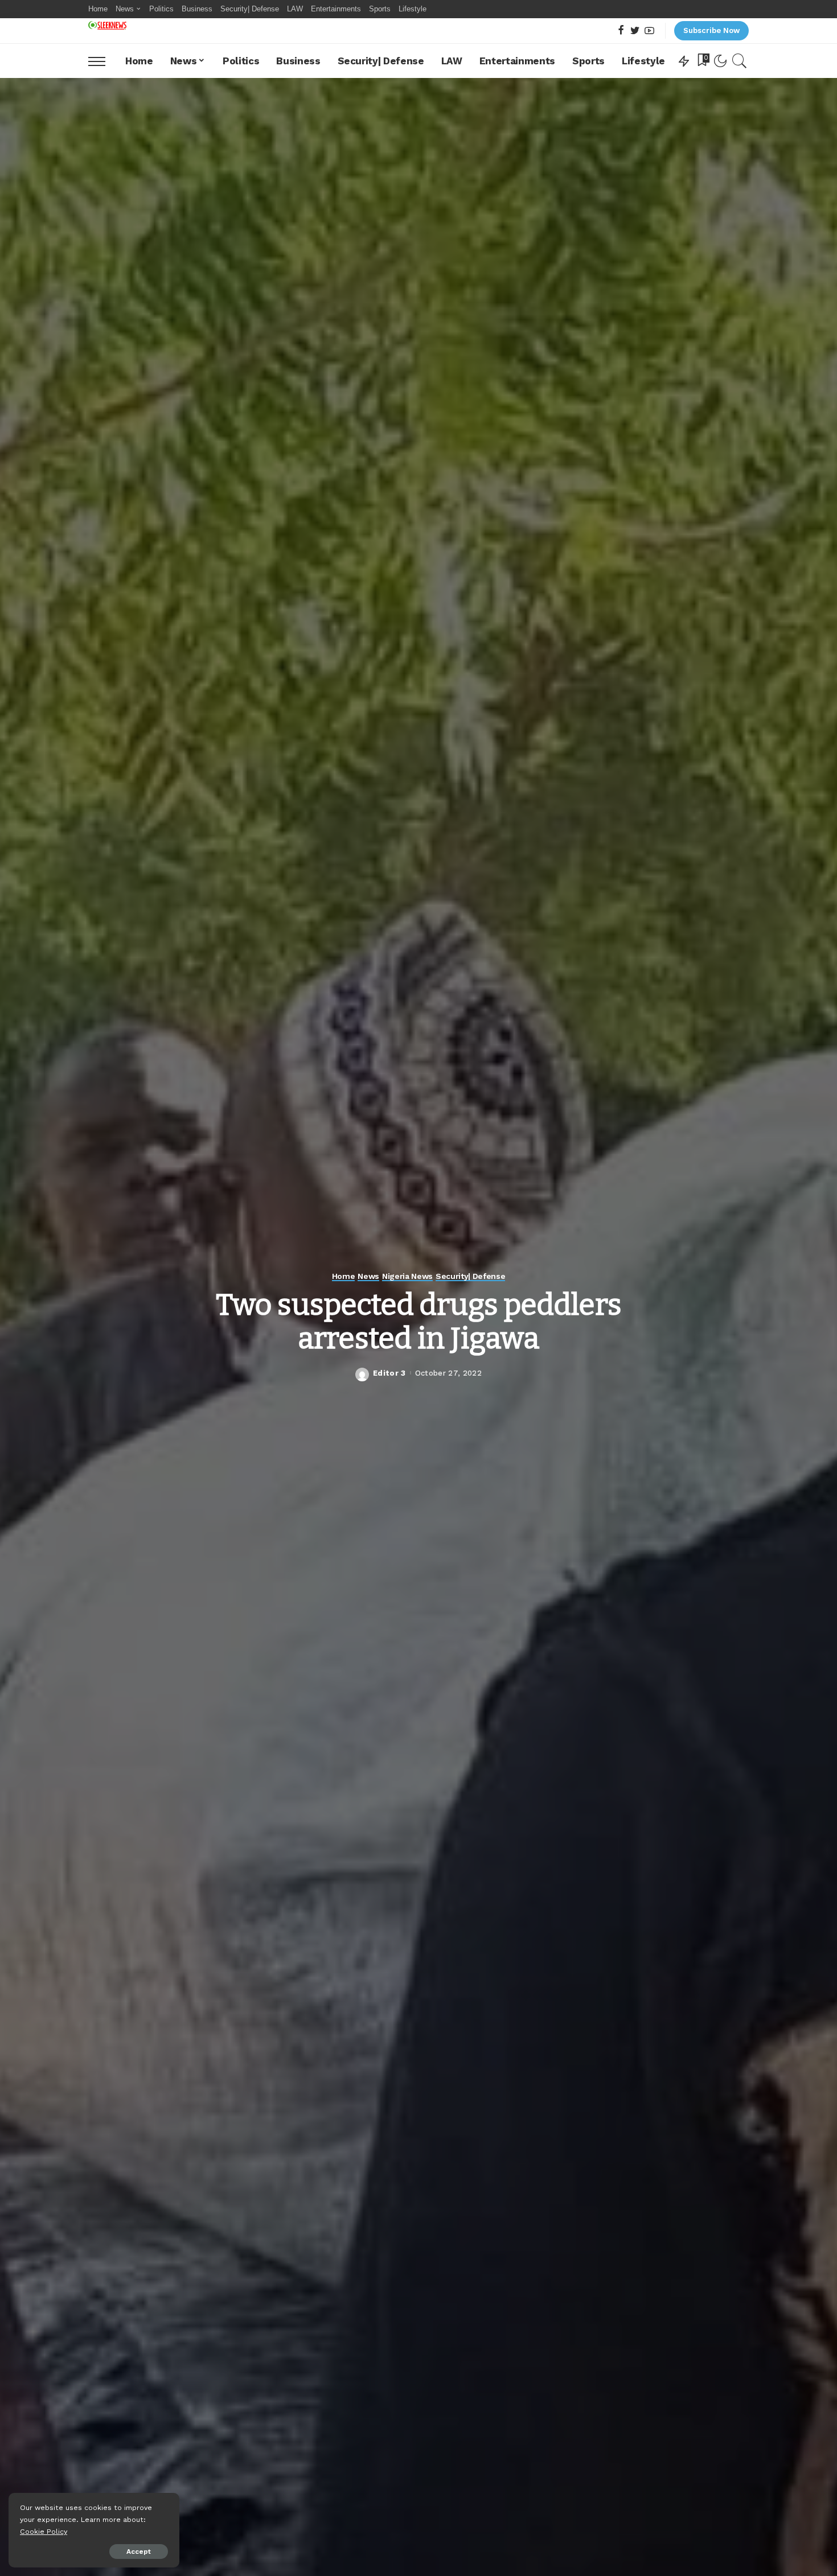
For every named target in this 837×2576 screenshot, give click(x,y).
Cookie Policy (44, 2531)
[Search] (740, 61)
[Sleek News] (107, 25)
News (368, 1276)
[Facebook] (621, 31)
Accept (139, 2552)
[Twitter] (635, 31)
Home (344, 1276)
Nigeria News (407, 1276)
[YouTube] (649, 31)
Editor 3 (389, 1373)
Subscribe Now (711, 30)
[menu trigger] (102, 61)
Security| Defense (470, 1276)
